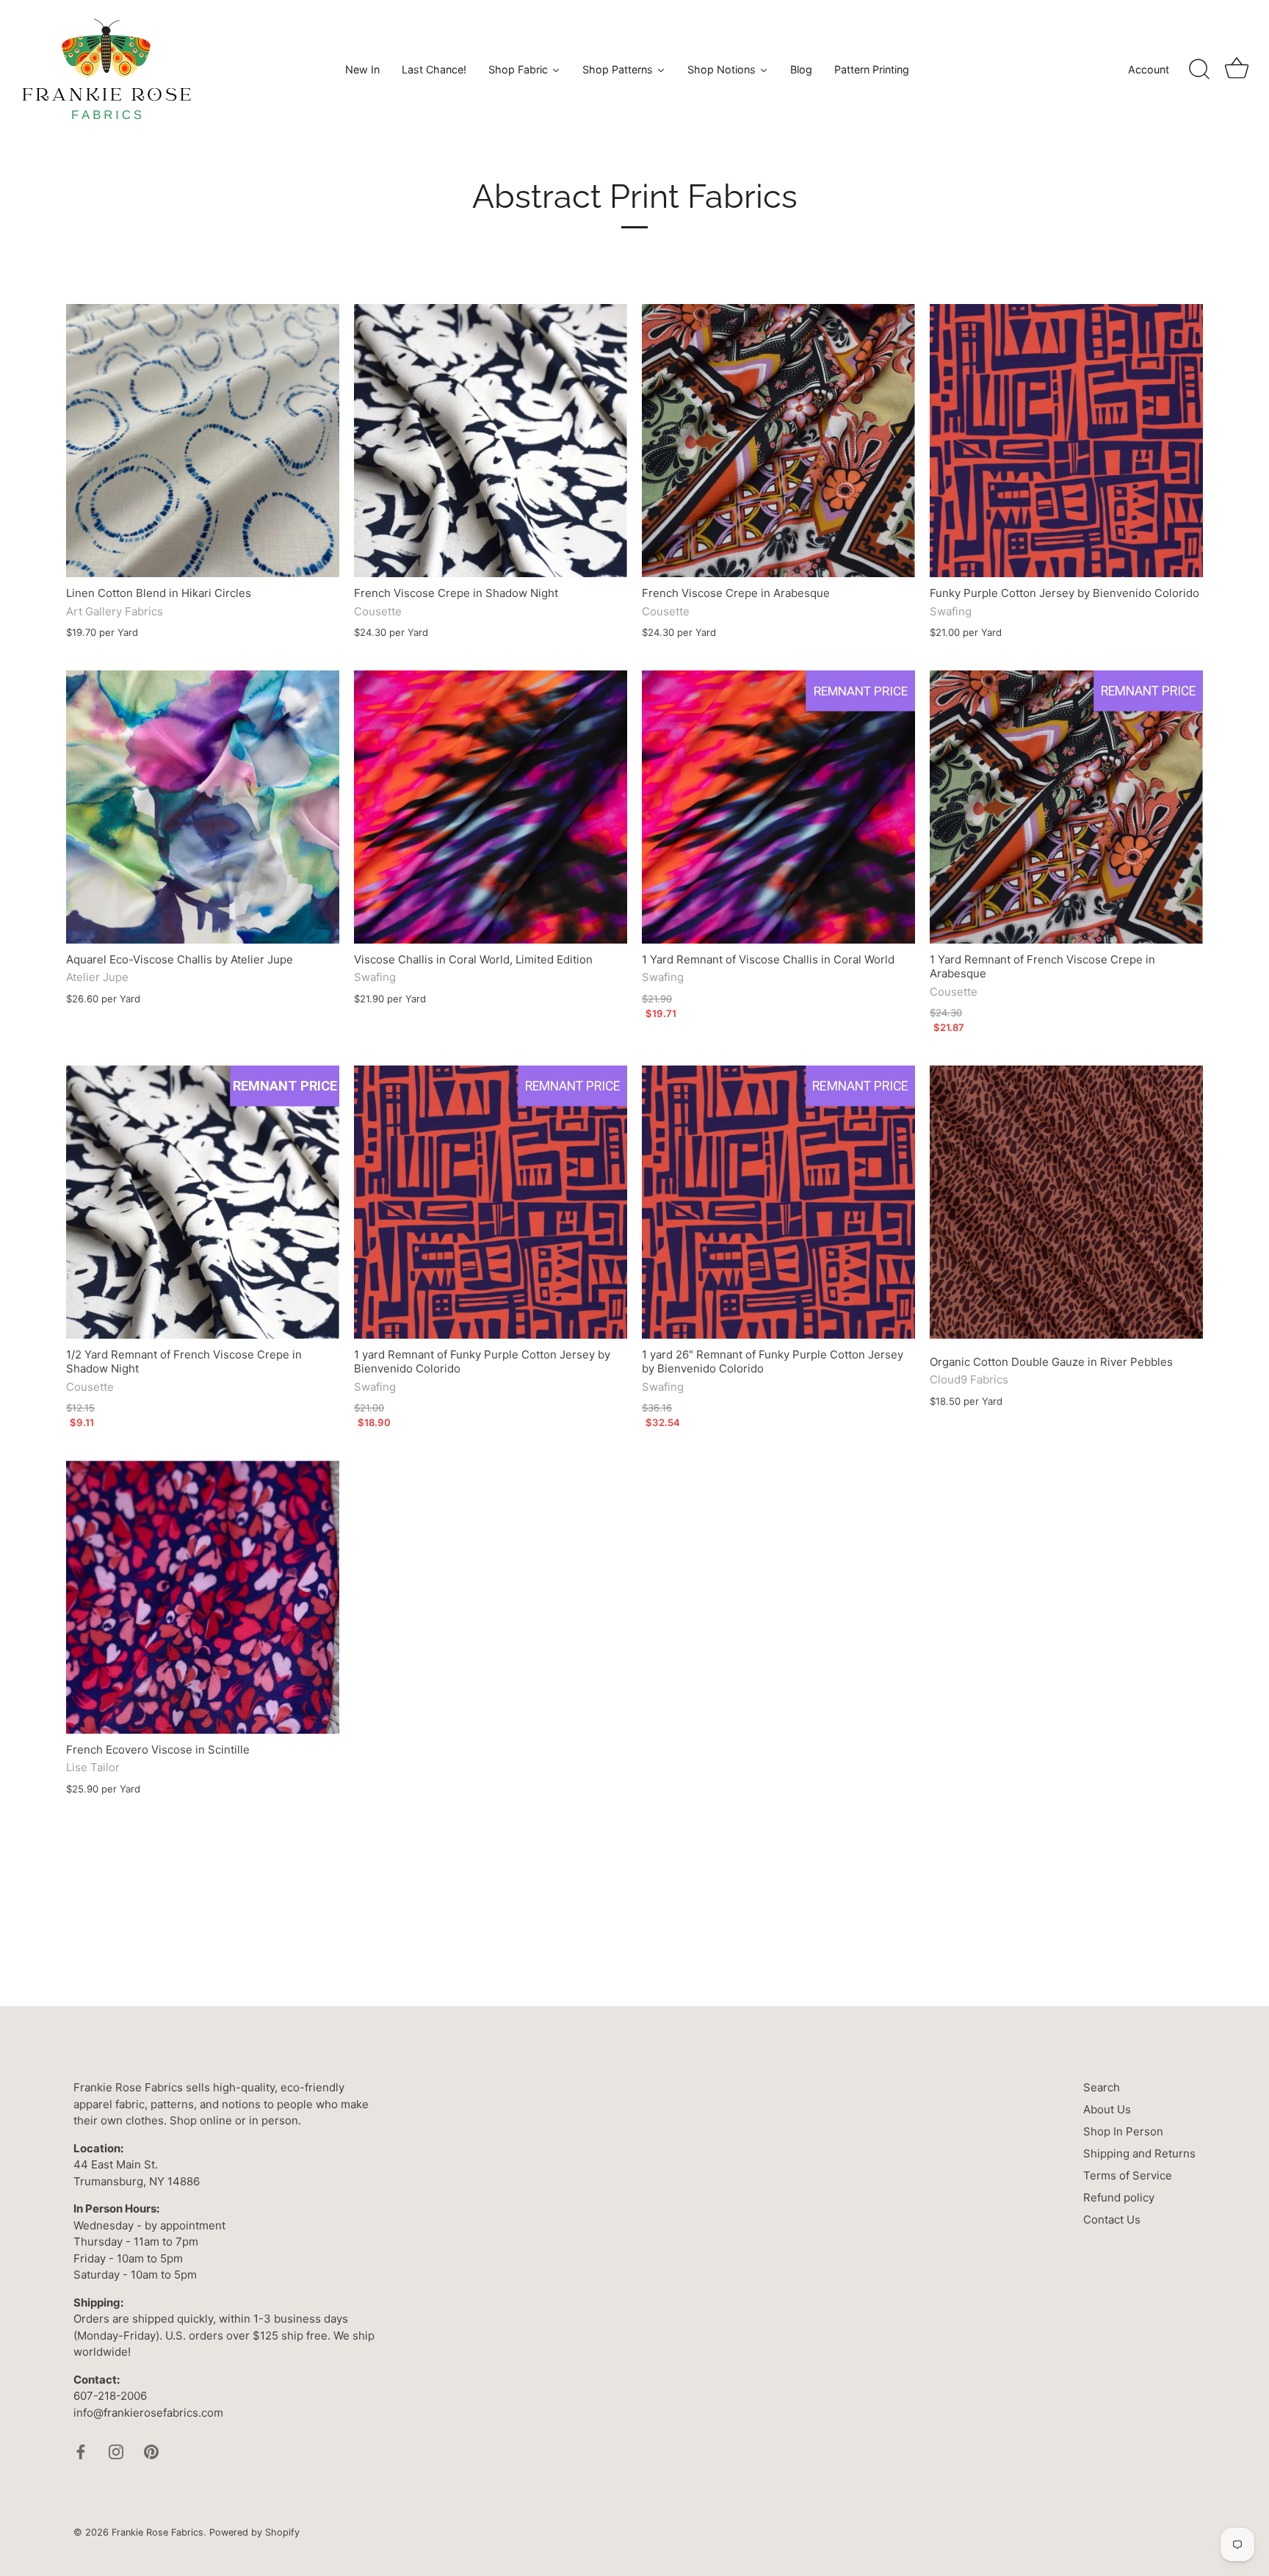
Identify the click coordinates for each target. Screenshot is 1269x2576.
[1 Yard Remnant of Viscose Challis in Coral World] (778, 807)
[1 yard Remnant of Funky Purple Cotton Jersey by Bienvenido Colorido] (491, 1202)
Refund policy (1119, 2197)
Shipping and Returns (1139, 2153)
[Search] (1199, 70)
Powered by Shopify (254, 2532)
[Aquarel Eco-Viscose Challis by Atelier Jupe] (203, 807)
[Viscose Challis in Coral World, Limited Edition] (491, 807)
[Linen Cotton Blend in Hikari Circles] (203, 441)
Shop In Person (1123, 2131)
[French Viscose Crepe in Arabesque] (778, 441)
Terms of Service (1128, 2175)
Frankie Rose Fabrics (158, 2532)
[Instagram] (116, 2451)
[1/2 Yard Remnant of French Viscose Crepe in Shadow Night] (203, 1202)
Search (1102, 2087)
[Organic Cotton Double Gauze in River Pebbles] (1066, 1202)
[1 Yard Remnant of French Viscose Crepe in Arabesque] (1066, 807)
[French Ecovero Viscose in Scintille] (203, 1597)
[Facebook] (81, 2451)
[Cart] (1237, 70)
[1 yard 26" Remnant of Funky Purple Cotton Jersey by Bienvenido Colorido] (778, 1202)
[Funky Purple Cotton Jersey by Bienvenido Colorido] (1066, 441)
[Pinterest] (151, 2451)
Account (1149, 69)
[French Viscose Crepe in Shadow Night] (491, 441)
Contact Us (1112, 2219)
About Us (1107, 2109)
